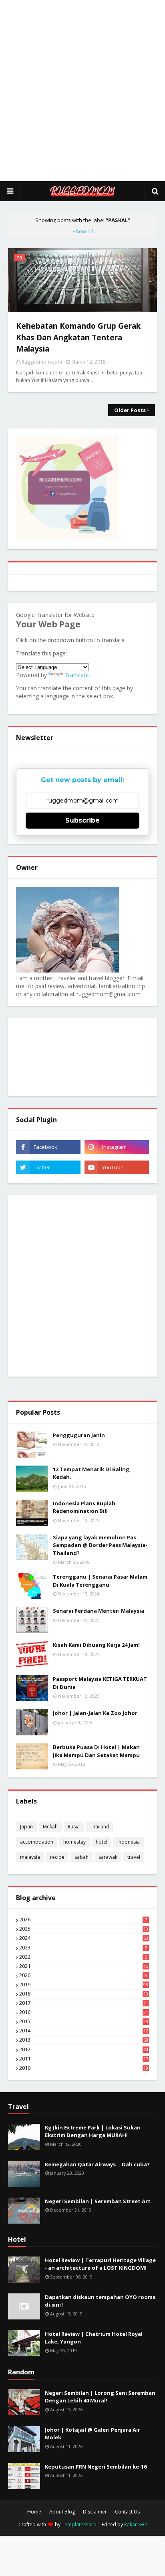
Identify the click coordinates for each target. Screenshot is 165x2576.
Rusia (74, 1827)
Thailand (100, 1827)
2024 (84, 1938)
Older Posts (130, 410)
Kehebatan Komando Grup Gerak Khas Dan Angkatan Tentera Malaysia (78, 337)
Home (34, 2512)
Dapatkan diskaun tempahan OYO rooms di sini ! (100, 2301)
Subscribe (82, 820)
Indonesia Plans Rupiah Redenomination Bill (84, 1507)
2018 (84, 1994)
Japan (26, 1827)
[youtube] (117, 1167)
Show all (83, 231)
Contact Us (127, 2512)
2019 (84, 1985)
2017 (84, 2003)
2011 (84, 2059)
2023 (83, 1948)
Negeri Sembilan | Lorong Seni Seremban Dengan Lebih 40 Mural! (100, 2397)
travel (134, 1857)
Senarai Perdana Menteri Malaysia (99, 1611)
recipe (57, 1857)
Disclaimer (95, 2512)
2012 (84, 2050)
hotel (102, 1842)
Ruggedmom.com (42, 362)
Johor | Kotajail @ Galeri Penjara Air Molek (93, 2434)
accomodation (37, 1842)
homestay (74, 1842)
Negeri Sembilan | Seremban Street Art (98, 2201)
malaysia (30, 1857)
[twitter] (48, 1167)
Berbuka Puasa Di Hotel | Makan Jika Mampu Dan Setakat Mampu (96, 1751)
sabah (81, 1857)
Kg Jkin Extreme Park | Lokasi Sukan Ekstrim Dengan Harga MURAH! (93, 2131)
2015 (84, 2022)
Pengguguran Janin (79, 1435)
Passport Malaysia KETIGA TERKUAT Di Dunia (100, 1683)
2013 (84, 2040)
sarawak (108, 1857)
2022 (83, 1957)
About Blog (62, 2512)
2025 (84, 1929)
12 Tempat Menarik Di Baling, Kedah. (92, 1473)
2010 (84, 2068)
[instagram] (117, 1147)
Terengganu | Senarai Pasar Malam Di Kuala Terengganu (100, 1581)
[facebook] (48, 1147)
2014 (84, 2031)
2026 (83, 1920)
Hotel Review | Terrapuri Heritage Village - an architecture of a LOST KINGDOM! (100, 2264)
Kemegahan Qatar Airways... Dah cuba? (97, 2164)
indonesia (129, 1842)
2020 (83, 1975)
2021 (84, 1966)
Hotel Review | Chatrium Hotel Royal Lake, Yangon (94, 2338)
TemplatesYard (79, 2524)
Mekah (50, 1827)
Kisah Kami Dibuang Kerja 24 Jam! (96, 1645)
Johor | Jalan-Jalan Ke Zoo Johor (95, 1713)
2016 (84, 2012)
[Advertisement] (82, 91)
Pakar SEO (136, 2524)
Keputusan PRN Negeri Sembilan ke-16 (96, 2467)
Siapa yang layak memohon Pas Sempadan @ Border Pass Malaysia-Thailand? (100, 1545)
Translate (77, 675)
